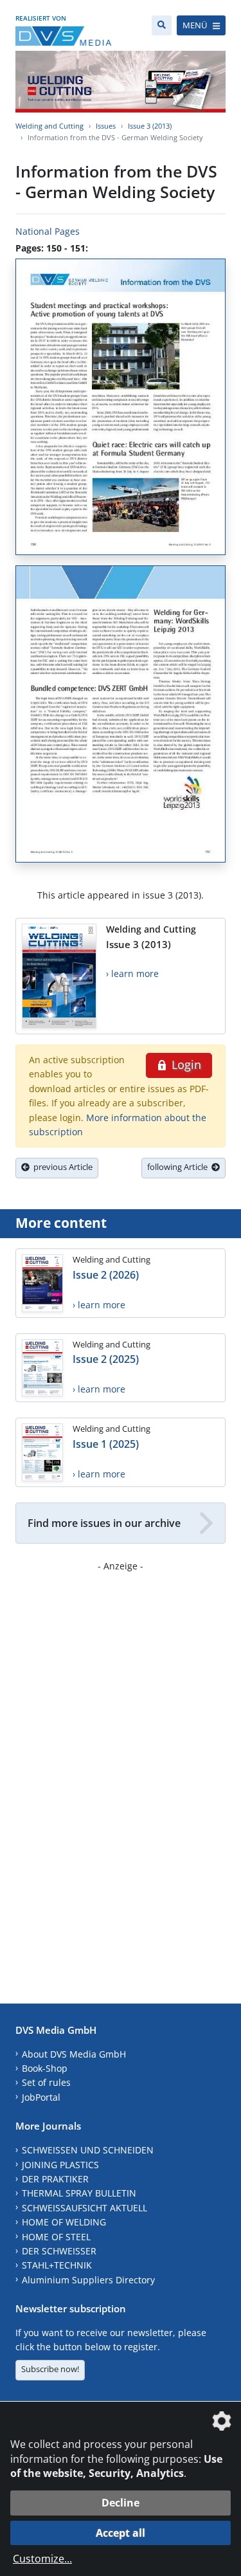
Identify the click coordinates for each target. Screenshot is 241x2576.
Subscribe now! (50, 2369)
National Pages (48, 231)
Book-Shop (45, 2068)
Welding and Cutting (49, 126)
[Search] (162, 25)
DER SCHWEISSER (59, 2251)
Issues (106, 126)
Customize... (42, 2559)
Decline (121, 2503)
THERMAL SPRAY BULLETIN (79, 2193)
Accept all (121, 2533)
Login (185, 1064)
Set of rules (46, 2082)
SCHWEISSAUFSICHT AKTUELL (85, 2208)
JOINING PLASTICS (60, 2165)
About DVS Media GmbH (74, 2054)
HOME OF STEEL (56, 2237)
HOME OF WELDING (64, 2222)
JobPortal (41, 2097)
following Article (179, 1167)
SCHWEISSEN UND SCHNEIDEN (88, 2150)
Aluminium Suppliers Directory (88, 2280)
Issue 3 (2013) (150, 126)
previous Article (61, 1167)
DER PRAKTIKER (55, 2179)
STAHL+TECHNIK (57, 2265)
